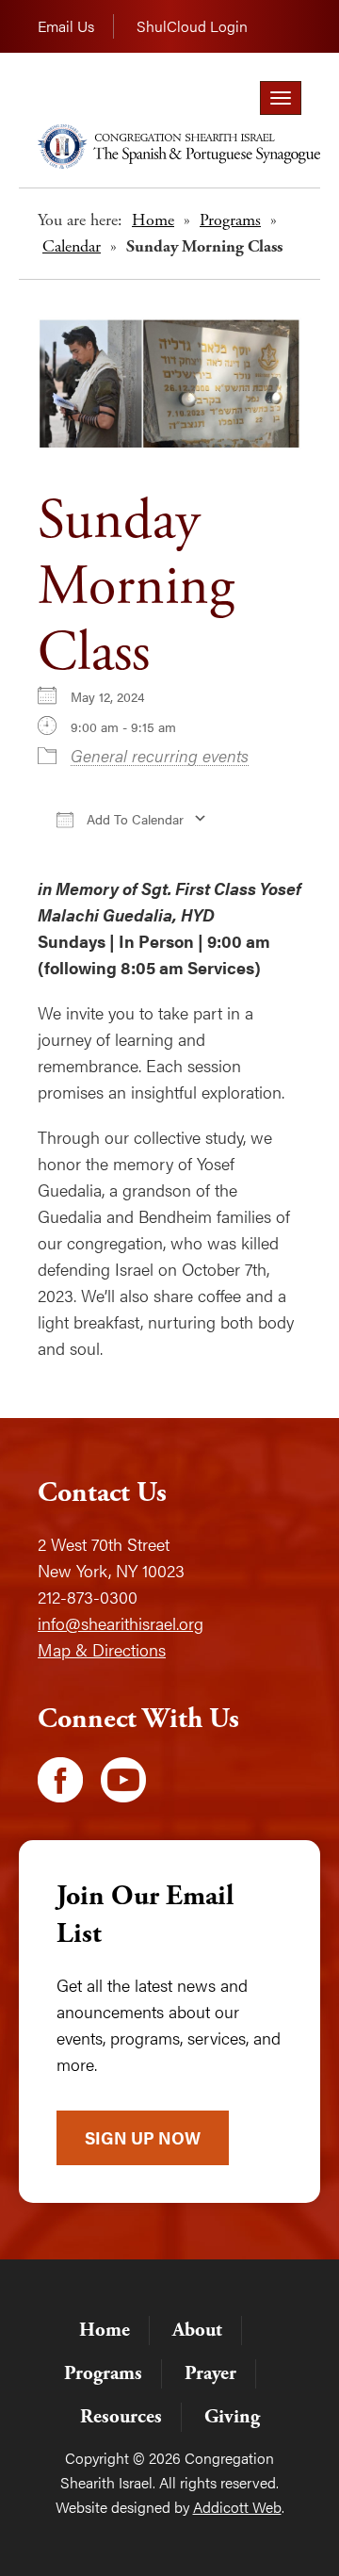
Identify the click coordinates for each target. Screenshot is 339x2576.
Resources (121, 2417)
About (197, 2330)
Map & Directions (102, 1649)
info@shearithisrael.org (121, 1623)
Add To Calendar (133, 819)
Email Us (66, 26)
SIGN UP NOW (143, 2137)
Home (153, 220)
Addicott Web (237, 2507)
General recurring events (160, 755)
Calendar (72, 246)
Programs (230, 220)
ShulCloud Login (192, 26)
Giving (232, 2417)
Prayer (210, 2373)
